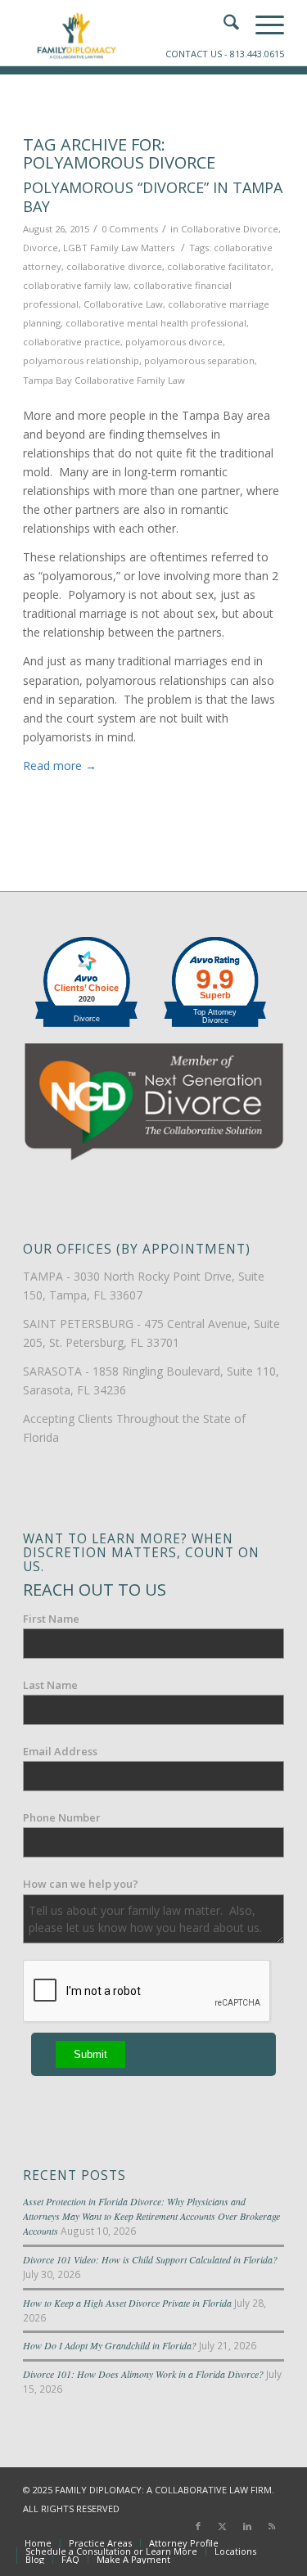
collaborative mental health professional (156, 323)
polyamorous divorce (174, 342)
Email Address (60, 1751)
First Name (51, 1619)
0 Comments (130, 229)
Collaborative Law (123, 304)
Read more (60, 766)
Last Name (50, 1685)
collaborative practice (72, 342)
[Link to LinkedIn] (247, 2526)
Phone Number (62, 1817)
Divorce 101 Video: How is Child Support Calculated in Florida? (150, 2259)
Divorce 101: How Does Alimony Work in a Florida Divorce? (143, 2374)
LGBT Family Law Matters (119, 248)
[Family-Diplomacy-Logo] (127, 33)
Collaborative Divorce (230, 229)
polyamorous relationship (81, 360)
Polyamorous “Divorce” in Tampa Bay (153, 197)
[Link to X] (223, 2526)
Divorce (41, 248)
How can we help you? (81, 1884)
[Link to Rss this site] (272, 2526)
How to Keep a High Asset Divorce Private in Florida (127, 2303)
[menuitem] (38, 2543)
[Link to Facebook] (198, 2526)
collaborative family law (76, 285)
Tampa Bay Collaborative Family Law (104, 380)
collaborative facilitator (219, 266)
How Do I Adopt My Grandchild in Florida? (110, 2345)
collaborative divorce (114, 266)
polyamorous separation (199, 360)
